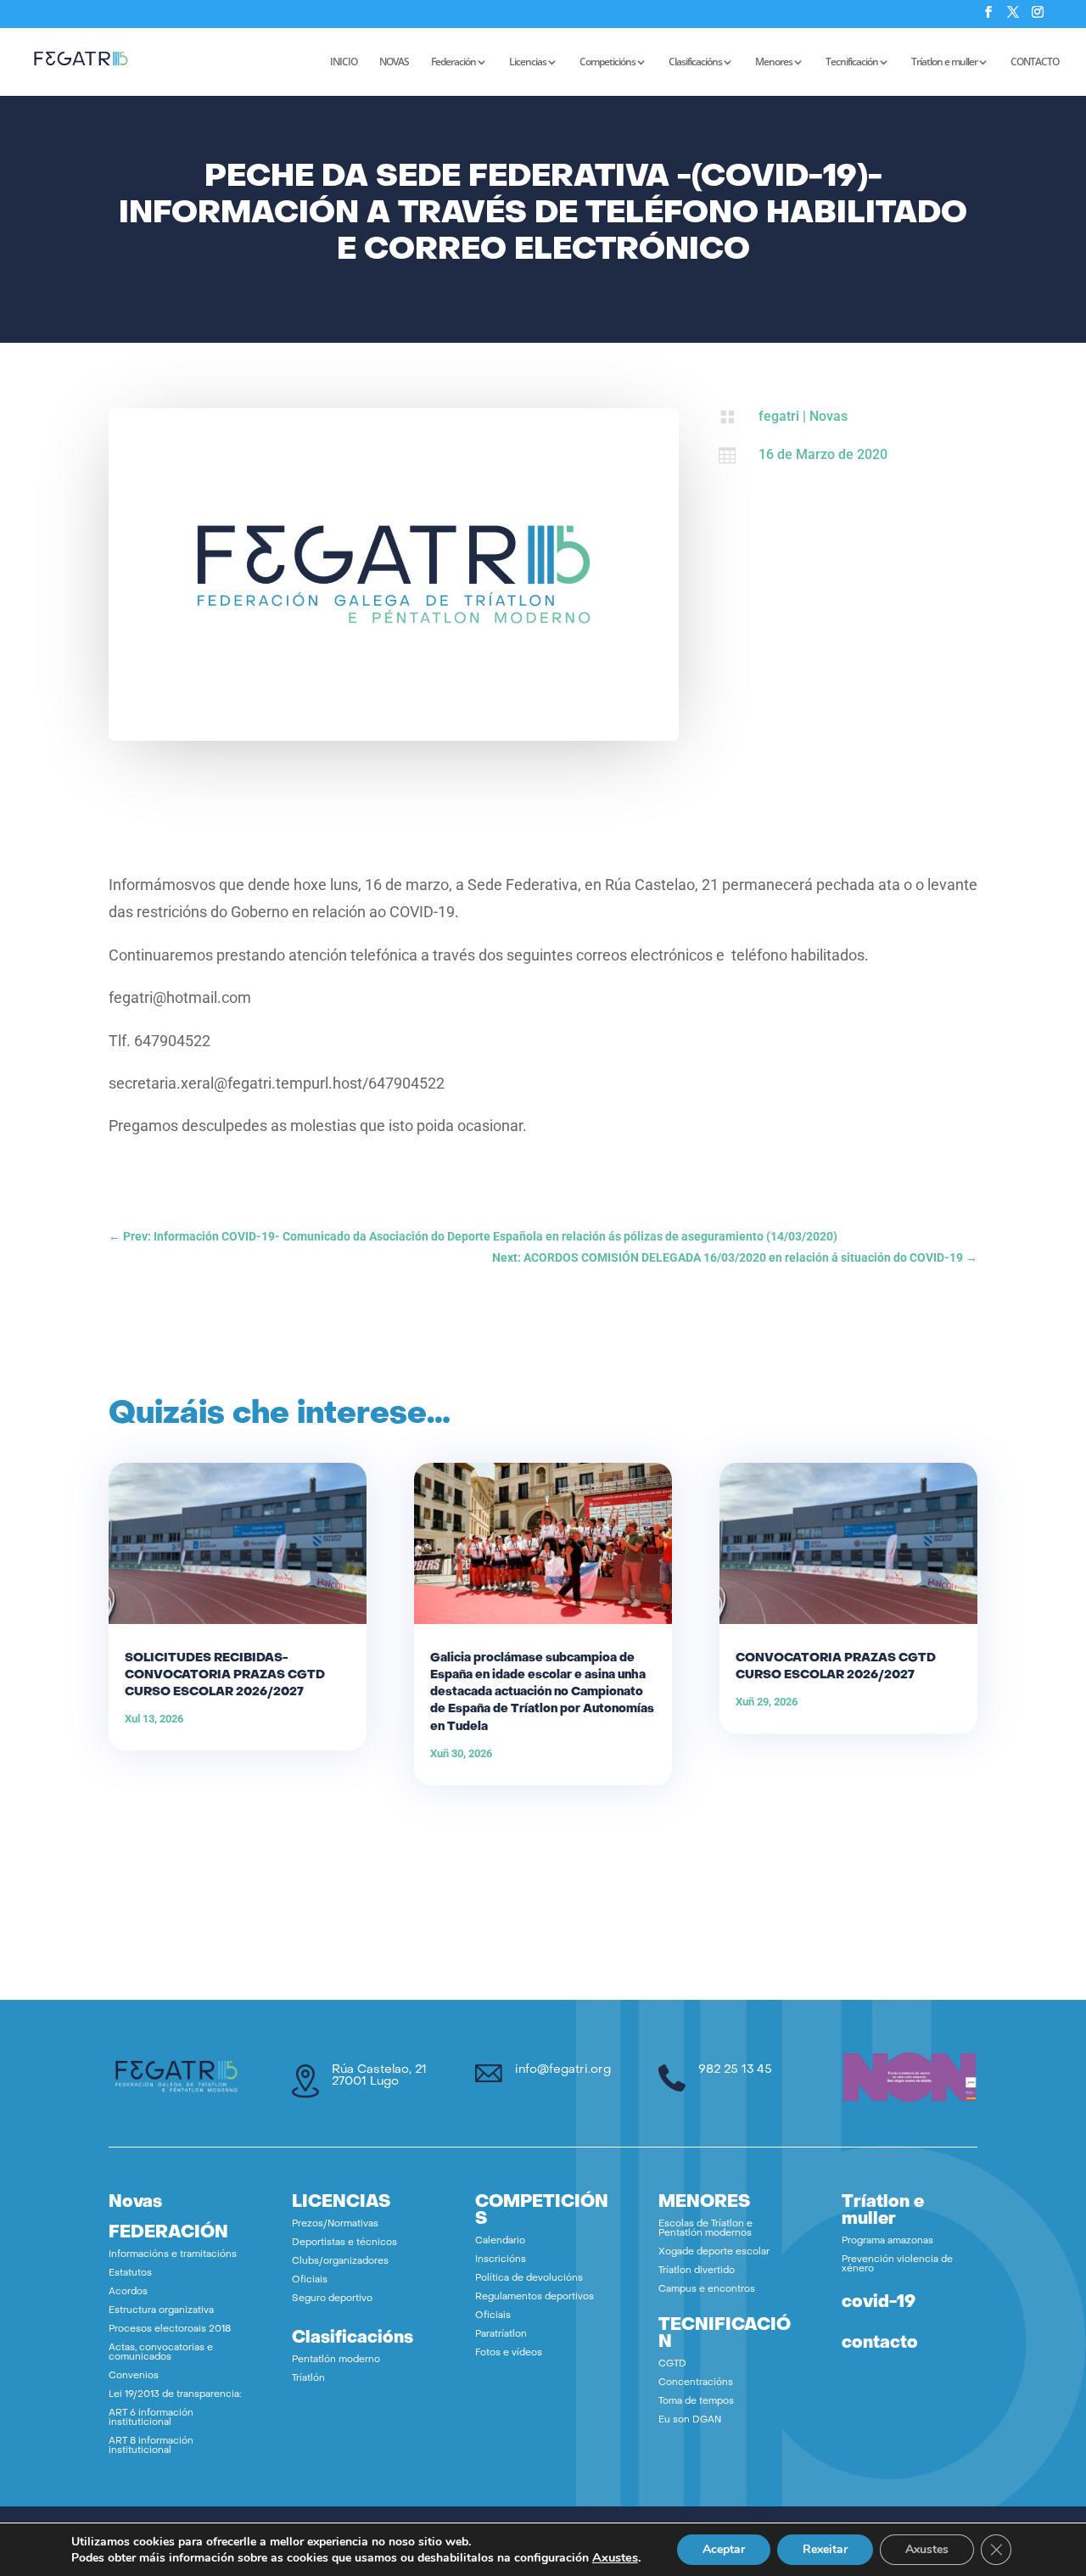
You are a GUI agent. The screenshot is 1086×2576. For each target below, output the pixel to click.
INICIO (344, 62)
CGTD (672, 2364)
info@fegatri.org (563, 2070)
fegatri (779, 416)
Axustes (615, 2557)
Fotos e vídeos (509, 2353)
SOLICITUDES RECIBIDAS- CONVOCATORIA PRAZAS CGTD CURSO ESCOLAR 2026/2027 (225, 1675)
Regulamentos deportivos (535, 2297)
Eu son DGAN (690, 2420)
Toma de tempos (696, 2402)
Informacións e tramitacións (173, 2255)
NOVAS (394, 62)
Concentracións (696, 2383)
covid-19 (879, 2303)
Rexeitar (825, 2549)
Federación (453, 62)
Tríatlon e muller (944, 62)
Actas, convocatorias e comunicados (161, 2353)
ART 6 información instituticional (151, 2418)
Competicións (607, 62)
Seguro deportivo (332, 2299)
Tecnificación (852, 62)
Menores (774, 62)
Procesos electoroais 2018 (170, 2330)
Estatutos (130, 2274)
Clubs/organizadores (340, 2262)
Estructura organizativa (161, 2311)
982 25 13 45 (735, 2070)
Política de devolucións (529, 2279)
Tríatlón (308, 2379)
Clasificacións (695, 62)
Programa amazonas (887, 2241)
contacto (880, 2344)
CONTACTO (1035, 62)
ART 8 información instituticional (151, 2446)
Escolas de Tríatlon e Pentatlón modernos (705, 2229)
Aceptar (724, 2549)
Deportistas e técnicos (344, 2243)
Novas (828, 416)
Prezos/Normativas (335, 2224)
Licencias (528, 62)
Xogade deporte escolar (714, 2252)
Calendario (500, 2241)
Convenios (134, 2376)
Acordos (128, 2292)
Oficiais (310, 2280)
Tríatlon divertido (697, 2271)
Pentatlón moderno (336, 2360)
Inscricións (501, 2260)
